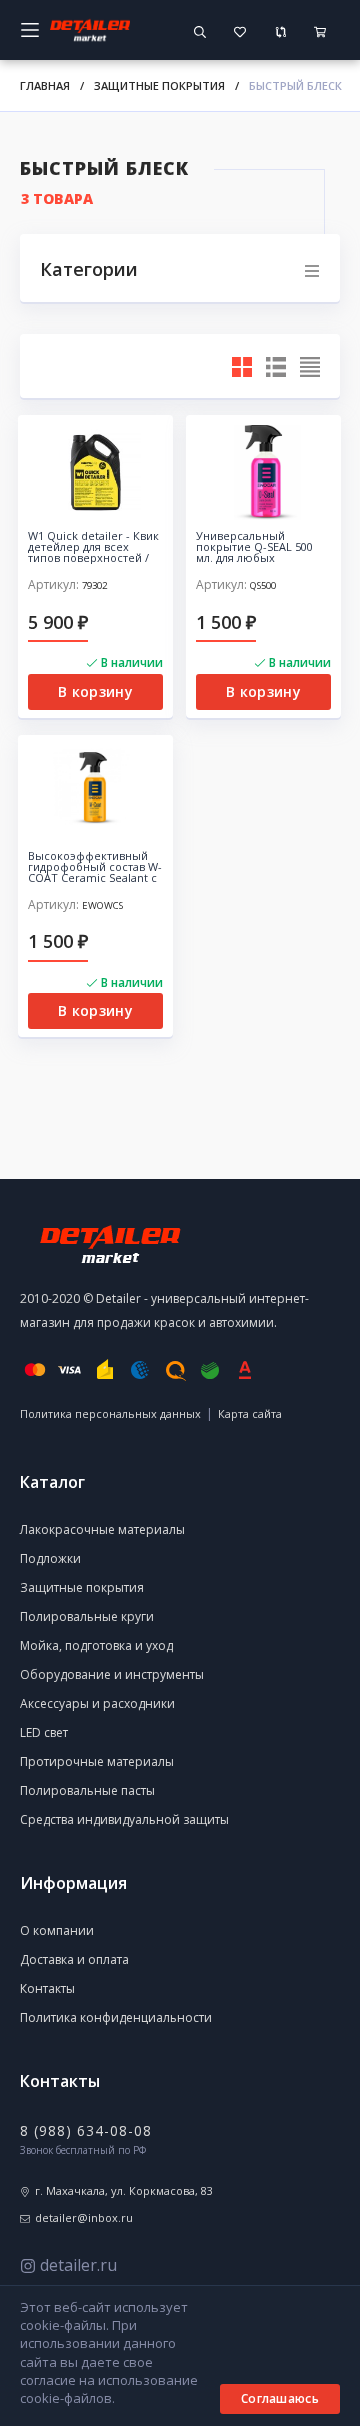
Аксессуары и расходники (97, 1703)
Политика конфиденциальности (116, 2017)
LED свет (44, 1732)
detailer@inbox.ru (84, 2217)
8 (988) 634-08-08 (86, 2130)
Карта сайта (250, 1413)
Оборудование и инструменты (112, 1674)
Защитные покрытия (159, 85)
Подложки (50, 1558)
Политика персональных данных (110, 1413)
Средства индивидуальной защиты (124, 1819)
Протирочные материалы (97, 1761)
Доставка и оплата (74, 1959)
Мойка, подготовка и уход (96, 1645)
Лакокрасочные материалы (102, 1529)
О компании (57, 1930)
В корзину (95, 691)
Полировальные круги (87, 1616)
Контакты (47, 1988)
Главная (45, 85)
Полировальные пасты (87, 1790)
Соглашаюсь (280, 2398)
